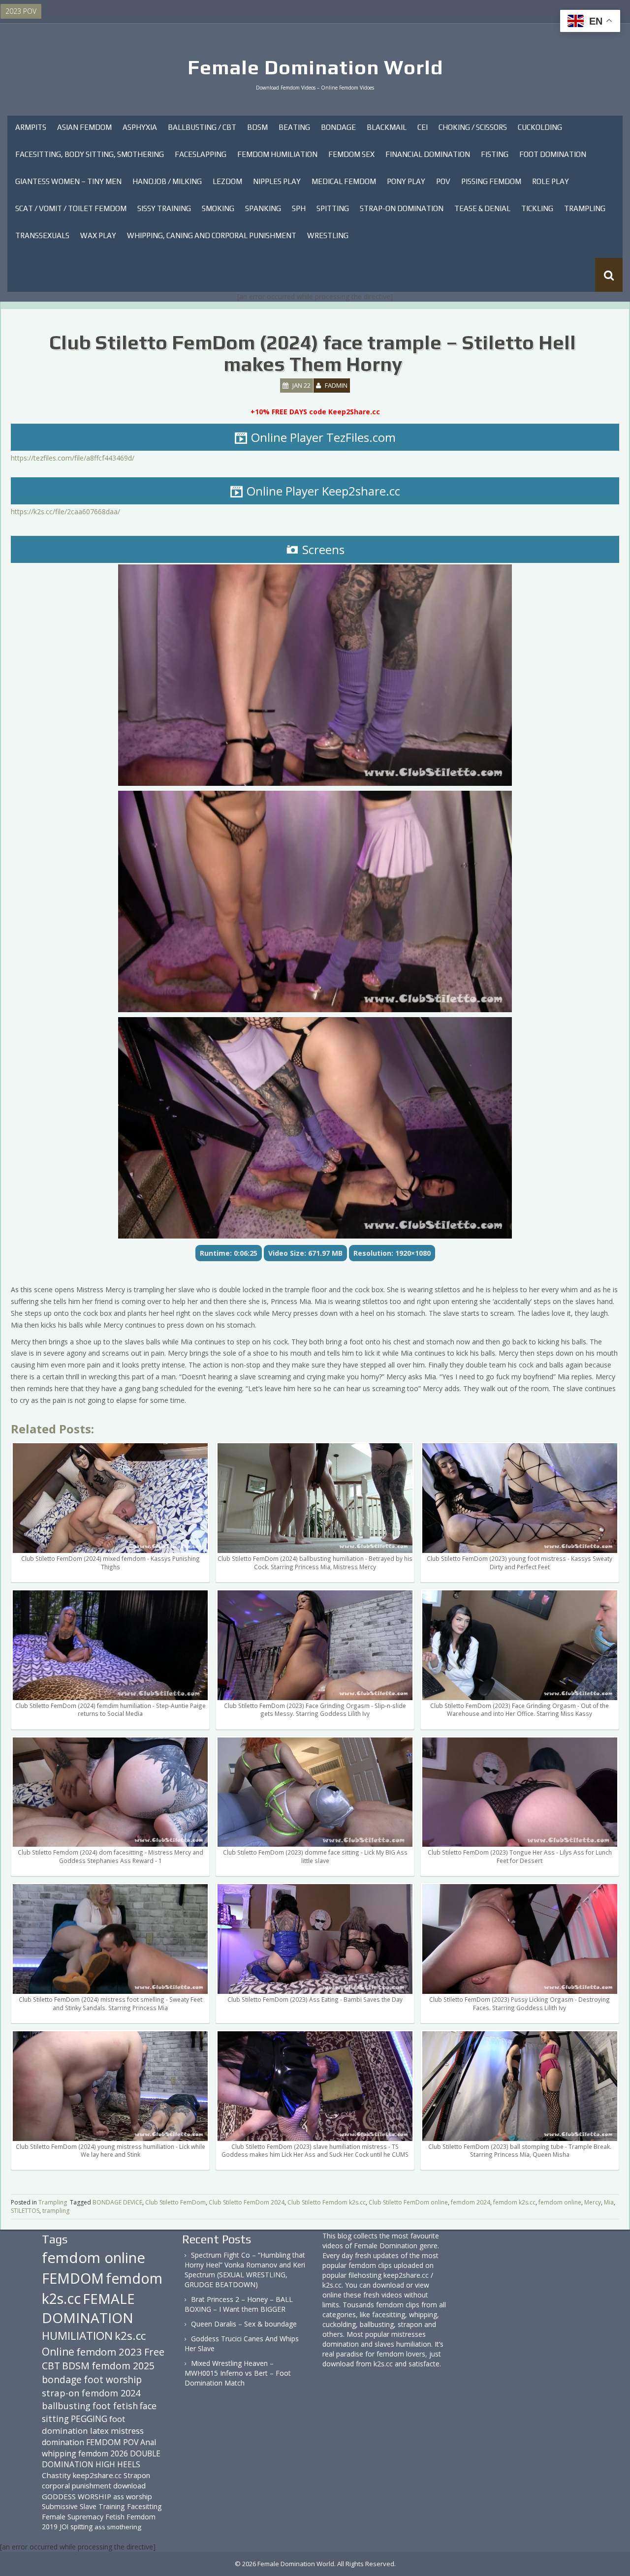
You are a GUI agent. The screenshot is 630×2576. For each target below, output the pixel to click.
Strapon (137, 2475)
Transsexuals (42, 235)
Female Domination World (315, 67)
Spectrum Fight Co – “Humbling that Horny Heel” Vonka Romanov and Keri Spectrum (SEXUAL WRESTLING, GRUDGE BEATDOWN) (245, 2270)
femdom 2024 (471, 2202)
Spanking (263, 208)
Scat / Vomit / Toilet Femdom (71, 208)
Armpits (31, 127)
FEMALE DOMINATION (88, 2308)
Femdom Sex (351, 154)
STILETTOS (25, 2211)
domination (63, 2442)
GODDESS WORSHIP (77, 2496)
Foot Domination (553, 154)
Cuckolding (540, 127)
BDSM (257, 127)
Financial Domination (428, 154)
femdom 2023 (109, 2352)
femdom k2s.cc (514, 2202)
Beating (294, 127)
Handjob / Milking (167, 181)
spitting (81, 2527)
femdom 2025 (123, 2366)
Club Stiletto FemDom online (408, 2202)
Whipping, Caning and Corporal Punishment (212, 235)
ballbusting (66, 2406)
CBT (51, 2366)
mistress (127, 2431)
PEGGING (89, 2419)
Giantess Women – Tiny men (68, 181)
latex (99, 2431)
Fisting (495, 154)
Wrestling (328, 235)
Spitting (333, 208)
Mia (609, 2202)
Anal (148, 2442)
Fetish (115, 2517)
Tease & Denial (482, 208)
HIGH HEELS (118, 2464)
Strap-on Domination (402, 208)
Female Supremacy (73, 2517)
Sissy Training (164, 208)
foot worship (113, 2380)
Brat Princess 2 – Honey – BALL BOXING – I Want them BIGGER (239, 2304)
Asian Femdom (84, 127)
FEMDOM (73, 2278)
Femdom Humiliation (277, 154)
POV (443, 181)
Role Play (551, 181)
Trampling (585, 208)
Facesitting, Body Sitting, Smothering (90, 154)
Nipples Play (277, 181)
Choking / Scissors (473, 127)
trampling (56, 2211)
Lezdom (227, 181)
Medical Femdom (344, 181)
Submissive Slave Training (83, 2506)
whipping (59, 2453)
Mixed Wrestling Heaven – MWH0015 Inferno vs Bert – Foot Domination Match (238, 2373)
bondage (62, 2379)
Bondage (338, 127)
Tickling (537, 208)
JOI (64, 2527)
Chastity (56, 2475)
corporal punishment (77, 2485)
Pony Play (406, 181)
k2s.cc (130, 2336)
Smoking (218, 208)
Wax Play (98, 235)
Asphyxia (140, 127)
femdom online (560, 2202)
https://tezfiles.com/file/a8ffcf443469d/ (73, 458)
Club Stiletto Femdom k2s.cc (327, 2202)
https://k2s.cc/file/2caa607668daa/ (65, 512)
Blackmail (387, 127)
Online (58, 2352)
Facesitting (144, 2506)
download (129, 2485)
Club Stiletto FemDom (175, 2202)
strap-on (61, 2393)
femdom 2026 (103, 2453)
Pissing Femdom (491, 181)
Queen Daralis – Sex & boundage (244, 2324)
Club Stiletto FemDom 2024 (247, 2202)
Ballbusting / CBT (202, 127)
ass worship (133, 2496)
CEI (423, 127)
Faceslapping (201, 154)
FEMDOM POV (112, 2442)
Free (154, 2352)
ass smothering (118, 2527)
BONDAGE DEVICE (117, 2202)
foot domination (83, 2425)
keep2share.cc (97, 2475)
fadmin (336, 385)
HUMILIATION (77, 2336)
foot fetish (115, 2406)
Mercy (593, 2202)
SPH (299, 208)
